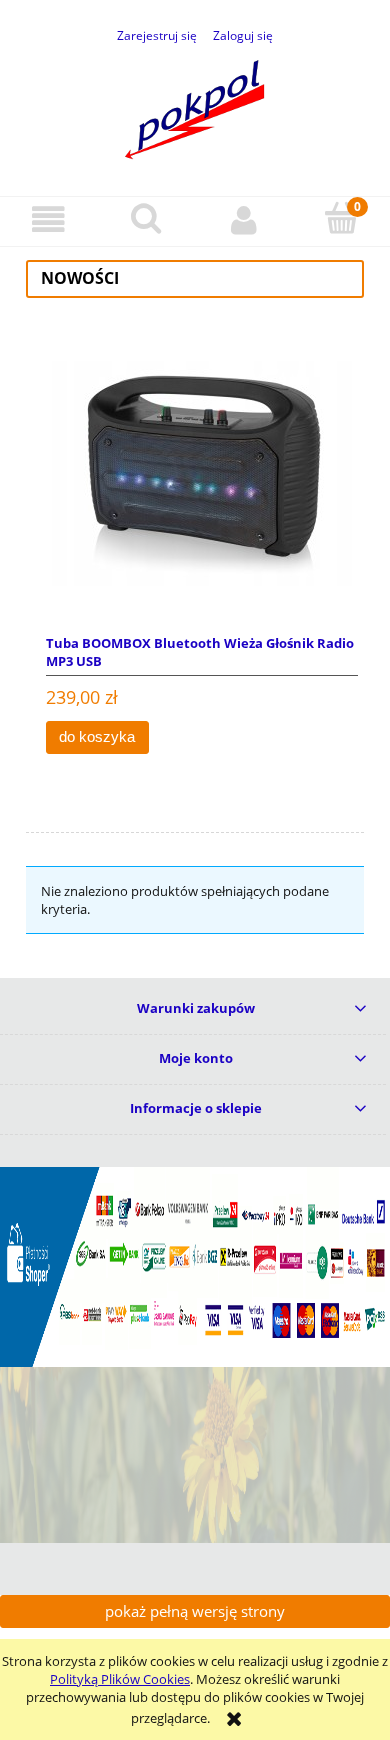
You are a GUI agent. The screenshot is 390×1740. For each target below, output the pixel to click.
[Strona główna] (195, 106)
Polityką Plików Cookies (120, 1679)
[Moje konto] (244, 220)
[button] (49, 220)
